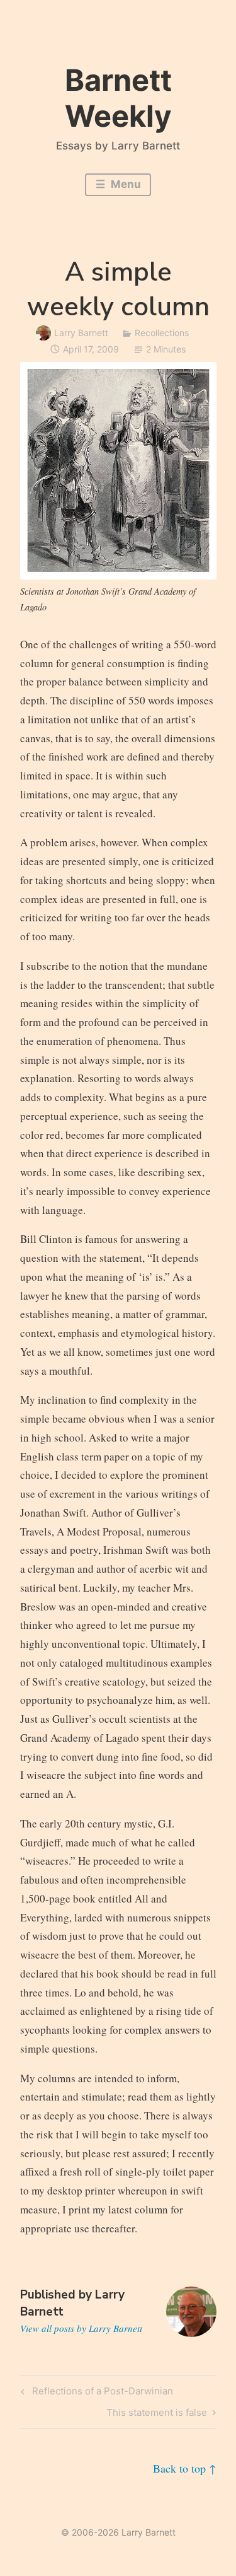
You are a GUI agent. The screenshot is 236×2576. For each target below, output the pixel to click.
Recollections (162, 333)
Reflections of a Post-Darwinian (101, 2393)
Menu (125, 184)
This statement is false (157, 2415)
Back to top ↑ (185, 2468)
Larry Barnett (81, 333)
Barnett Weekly (118, 97)
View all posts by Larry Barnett (81, 2328)
